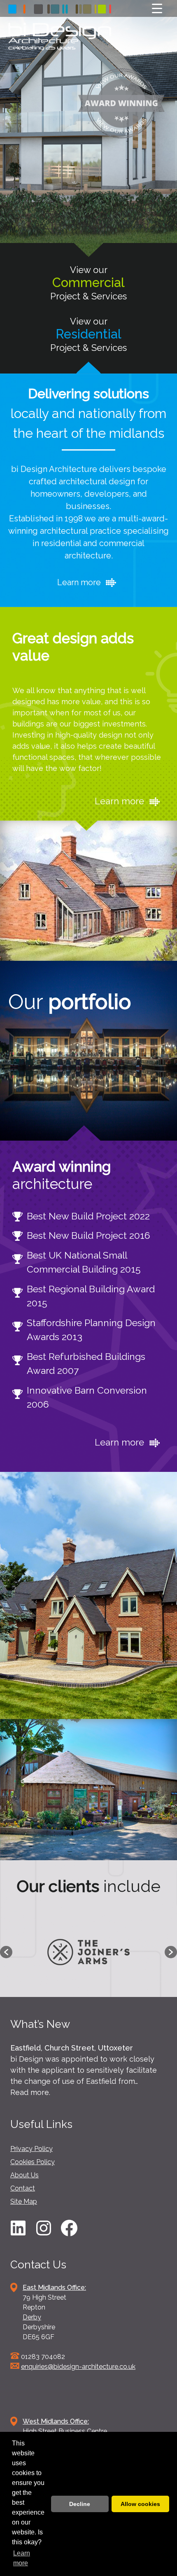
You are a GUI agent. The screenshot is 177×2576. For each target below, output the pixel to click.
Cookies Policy (33, 2162)
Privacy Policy (31, 2149)
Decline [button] (80, 2504)
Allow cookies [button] (140, 2504)
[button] (6, 1952)
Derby (32, 2317)
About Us (24, 2175)
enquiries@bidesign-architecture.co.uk (78, 2367)
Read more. (30, 2092)
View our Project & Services (88, 283)
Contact (23, 2188)
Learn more (80, 582)
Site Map (24, 2201)
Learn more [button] (22, 2558)
